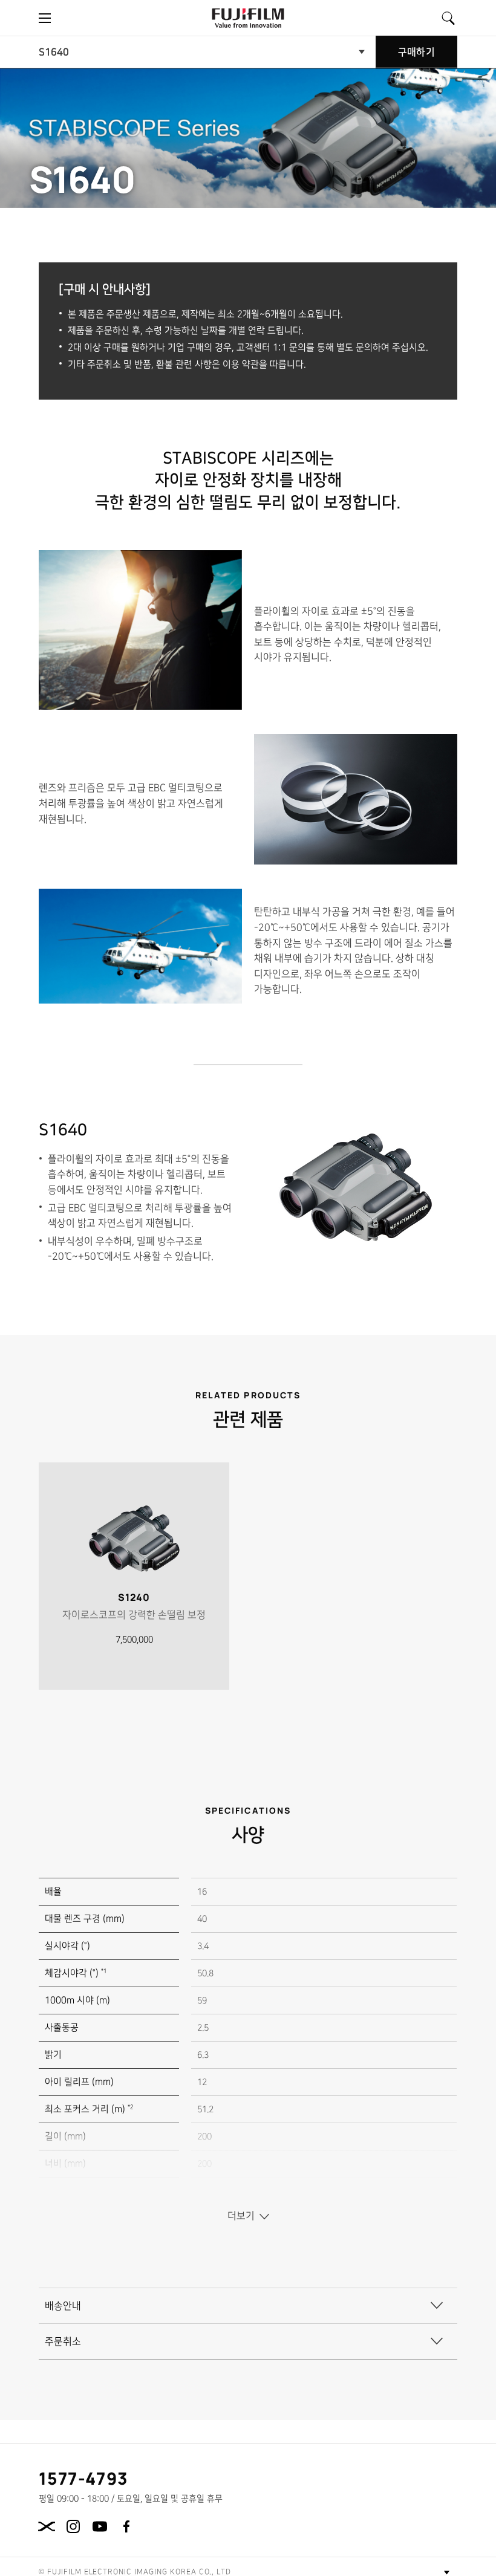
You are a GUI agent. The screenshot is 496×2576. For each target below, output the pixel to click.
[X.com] (47, 2526)
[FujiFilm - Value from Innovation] (248, 18)
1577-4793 (84, 2478)
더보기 (241, 2216)
